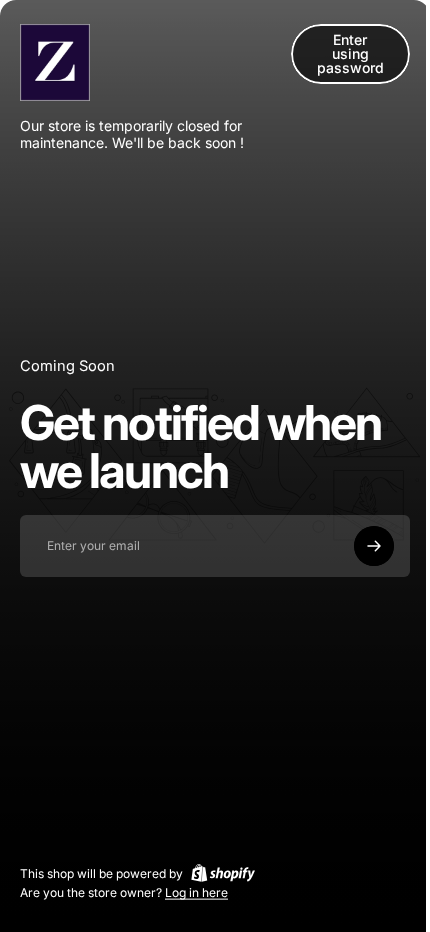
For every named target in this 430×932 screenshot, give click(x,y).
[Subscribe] (374, 546)
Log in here (196, 892)
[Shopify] (223, 873)
